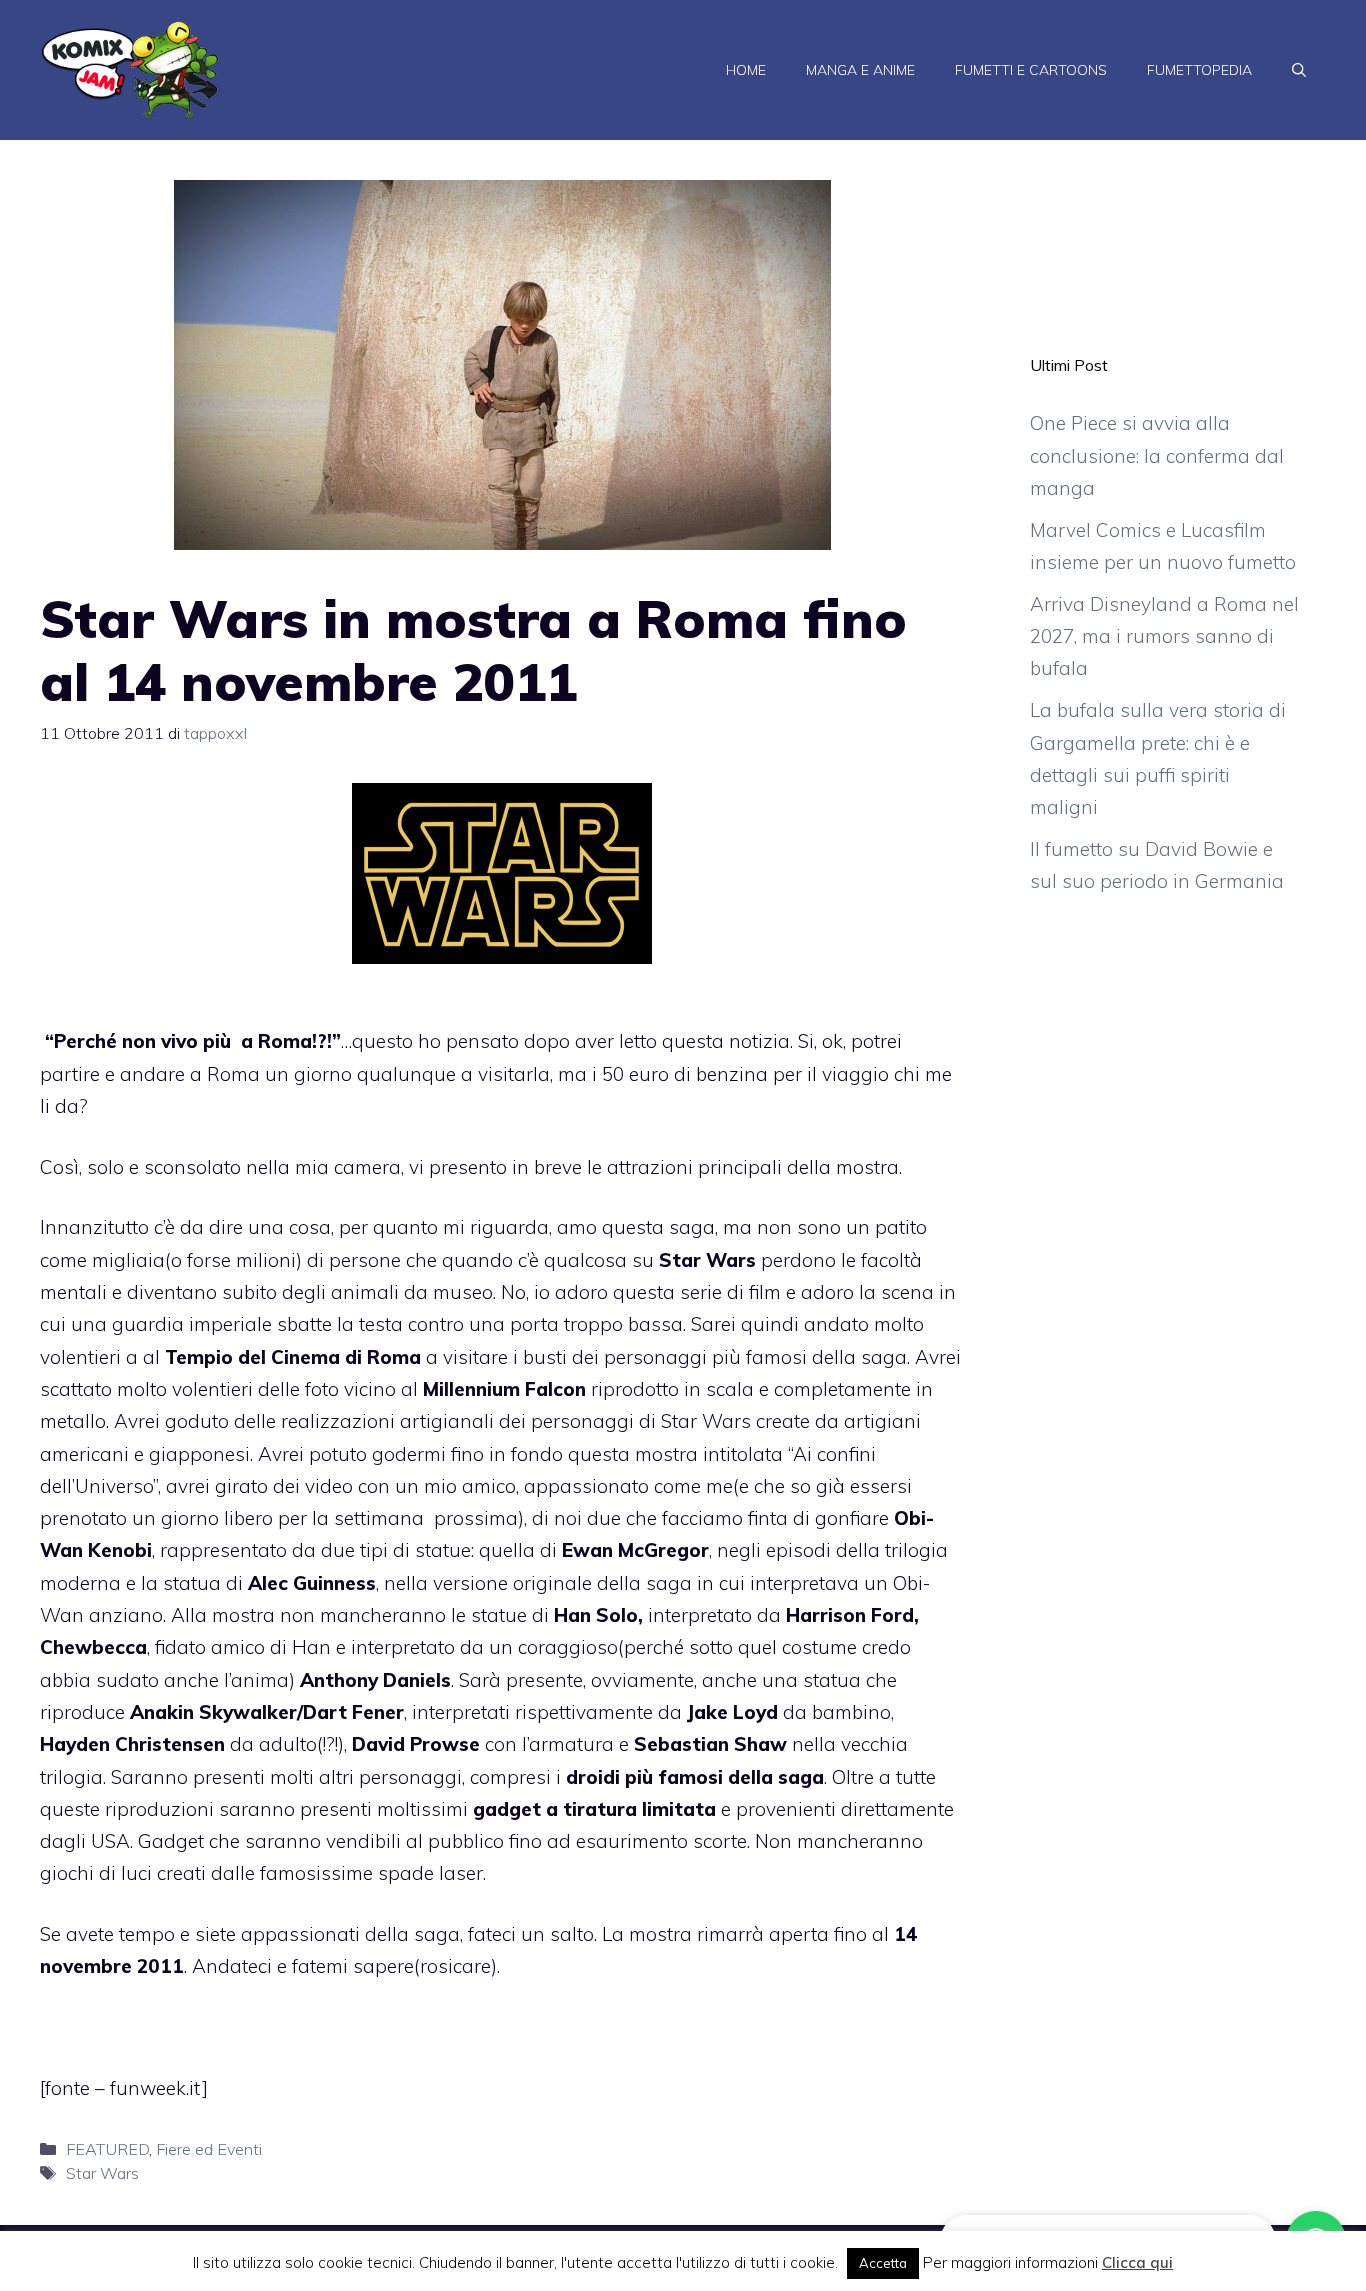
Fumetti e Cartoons (1031, 70)
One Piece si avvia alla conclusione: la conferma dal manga (1157, 455)
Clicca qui (1137, 2262)
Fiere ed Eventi (209, 2149)
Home (746, 70)
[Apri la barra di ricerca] (1299, 70)
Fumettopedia (1199, 70)
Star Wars (102, 2173)
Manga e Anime (860, 70)
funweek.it (156, 2088)
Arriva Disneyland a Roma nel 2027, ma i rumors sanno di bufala (1164, 636)
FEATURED (107, 2149)
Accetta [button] (883, 2263)
